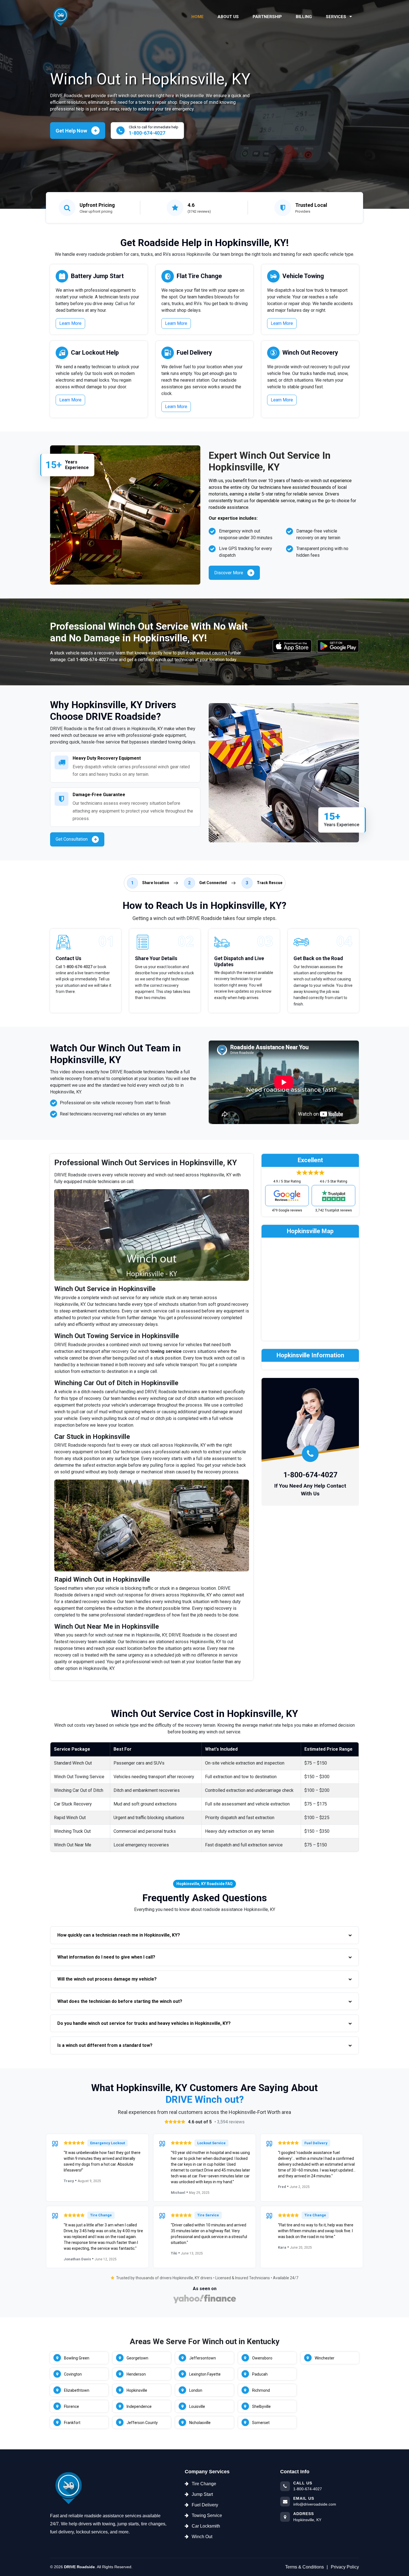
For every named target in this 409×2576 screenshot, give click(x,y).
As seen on (205, 2289)
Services (337, 17)
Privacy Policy (345, 2567)
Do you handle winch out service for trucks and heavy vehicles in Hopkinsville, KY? (144, 2023)
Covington (73, 2374)
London (196, 2390)
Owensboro (262, 2358)
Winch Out (202, 2537)
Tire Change (204, 2484)
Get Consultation (72, 839)
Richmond (261, 2390)
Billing (304, 17)
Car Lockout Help (95, 353)
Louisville (197, 2406)
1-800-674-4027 (92, 660)
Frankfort (72, 2423)
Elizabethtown (77, 2390)
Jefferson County (142, 2423)
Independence (139, 2406)
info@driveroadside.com (315, 2504)
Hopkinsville (137, 2390)
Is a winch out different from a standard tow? (105, 2045)
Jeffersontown (203, 2358)
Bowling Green (77, 2358)
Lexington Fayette (205, 2374)
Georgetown (137, 2358)
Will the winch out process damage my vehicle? (107, 1979)
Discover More (229, 573)
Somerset (261, 2423)
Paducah (260, 2374)
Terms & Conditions (305, 2567)
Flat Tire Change (199, 276)
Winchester (325, 2358)
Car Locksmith (206, 2526)
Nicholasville (200, 2423)
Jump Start (202, 2494)
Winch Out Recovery (310, 353)
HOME (198, 17)
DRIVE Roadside (79, 2567)
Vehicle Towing (303, 276)
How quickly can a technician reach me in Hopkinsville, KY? (119, 1935)
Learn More (70, 323)
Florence (72, 2406)
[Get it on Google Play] (338, 646)
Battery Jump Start (97, 276)
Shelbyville (261, 2406)
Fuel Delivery (194, 353)
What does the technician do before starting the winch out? (120, 2001)
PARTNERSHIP (267, 17)
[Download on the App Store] (292, 646)
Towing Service (207, 2515)
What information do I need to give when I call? (106, 1957)
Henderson (136, 2374)
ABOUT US (228, 17)
